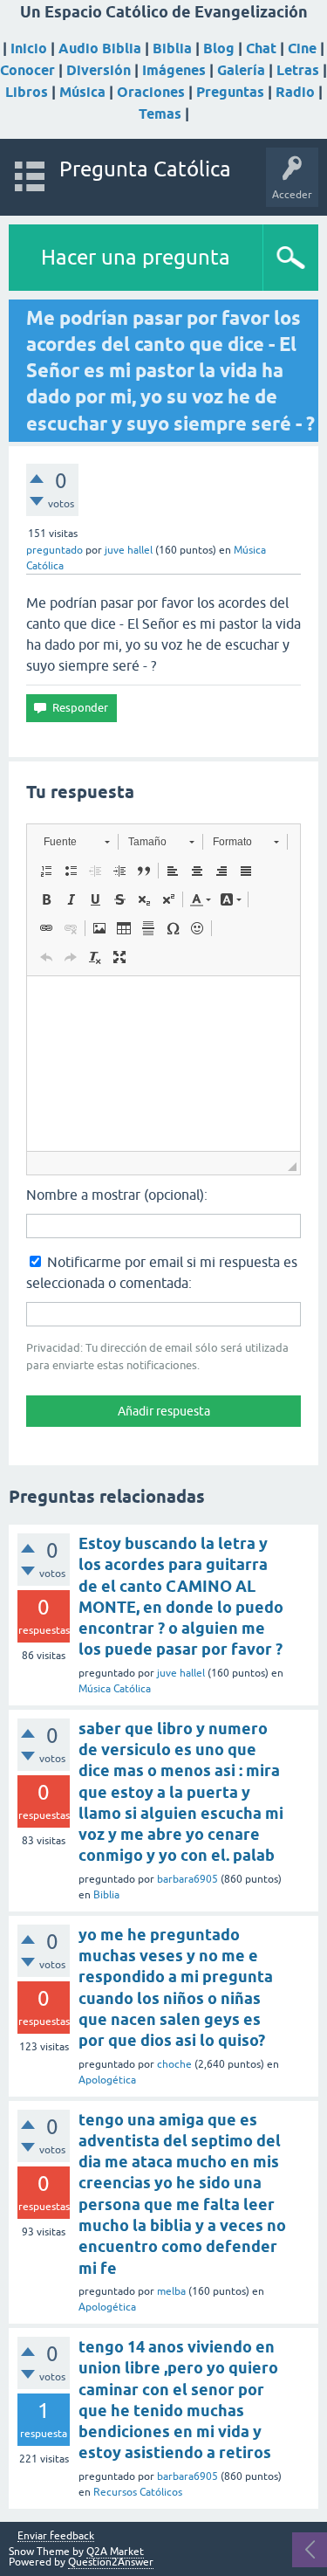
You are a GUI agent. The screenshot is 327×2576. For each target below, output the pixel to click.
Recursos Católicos (138, 2492)
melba (171, 2291)
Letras (298, 70)
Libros (27, 92)
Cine (302, 48)
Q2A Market (115, 2552)
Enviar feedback (56, 2536)
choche (174, 2064)
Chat (261, 48)
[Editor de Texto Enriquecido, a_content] (163, 1064)
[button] (76, 842)
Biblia (172, 48)
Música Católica (115, 1689)
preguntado (54, 550)
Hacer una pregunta (136, 257)
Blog (219, 48)
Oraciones (151, 92)
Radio (295, 92)
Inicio (29, 48)
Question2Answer (111, 2562)
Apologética (107, 2080)
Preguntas (230, 92)
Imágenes (174, 70)
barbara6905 (187, 1879)
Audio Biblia (100, 48)
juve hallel (181, 1673)
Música (82, 92)
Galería (241, 70)
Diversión (99, 70)
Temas (160, 114)
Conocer (27, 70)
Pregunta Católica (145, 169)
